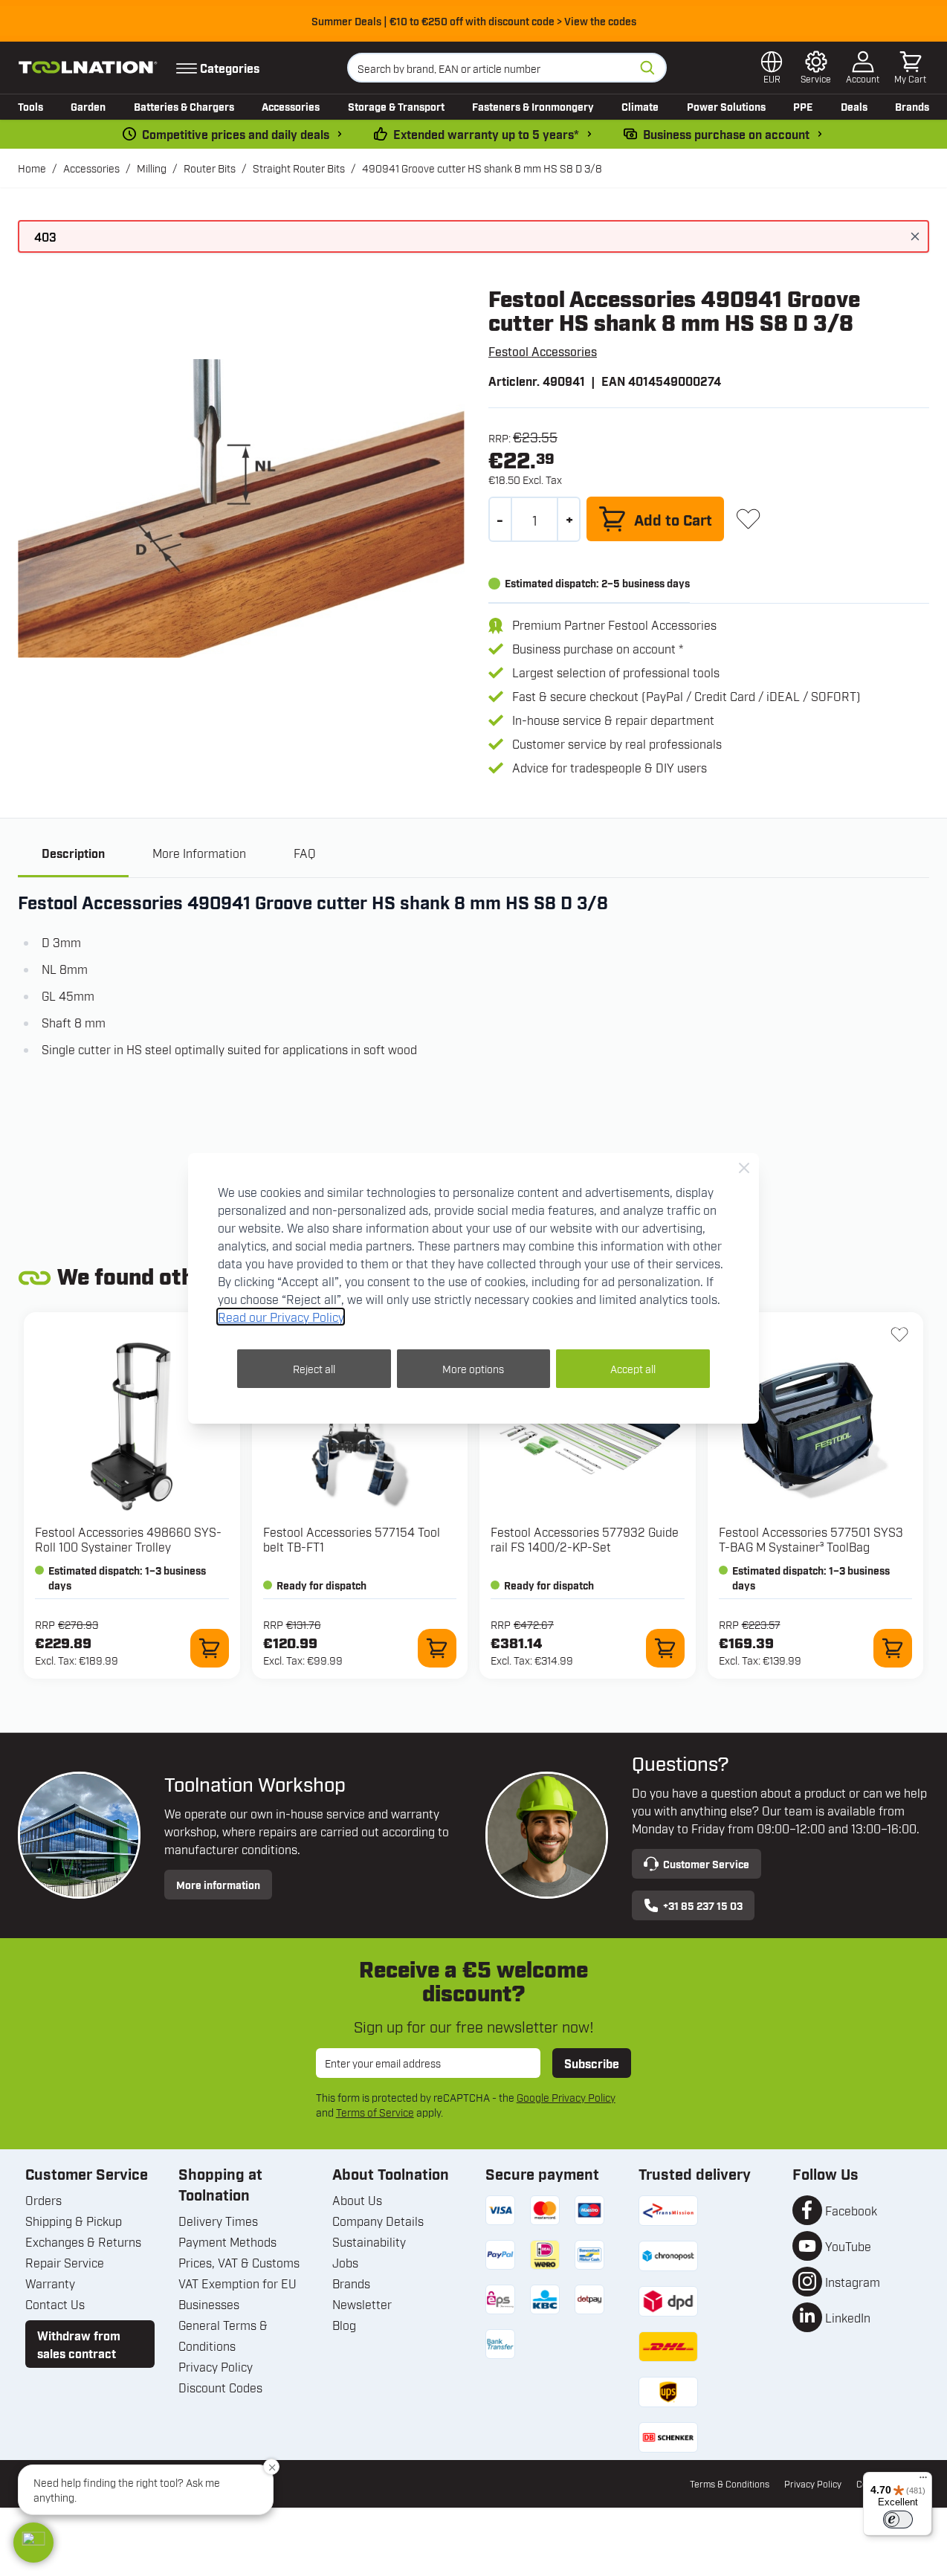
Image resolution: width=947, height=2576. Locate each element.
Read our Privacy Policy (281, 1317)
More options (473, 1368)
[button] (33, 2543)
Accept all (633, 1368)
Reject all (314, 1368)
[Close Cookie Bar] (744, 1168)
